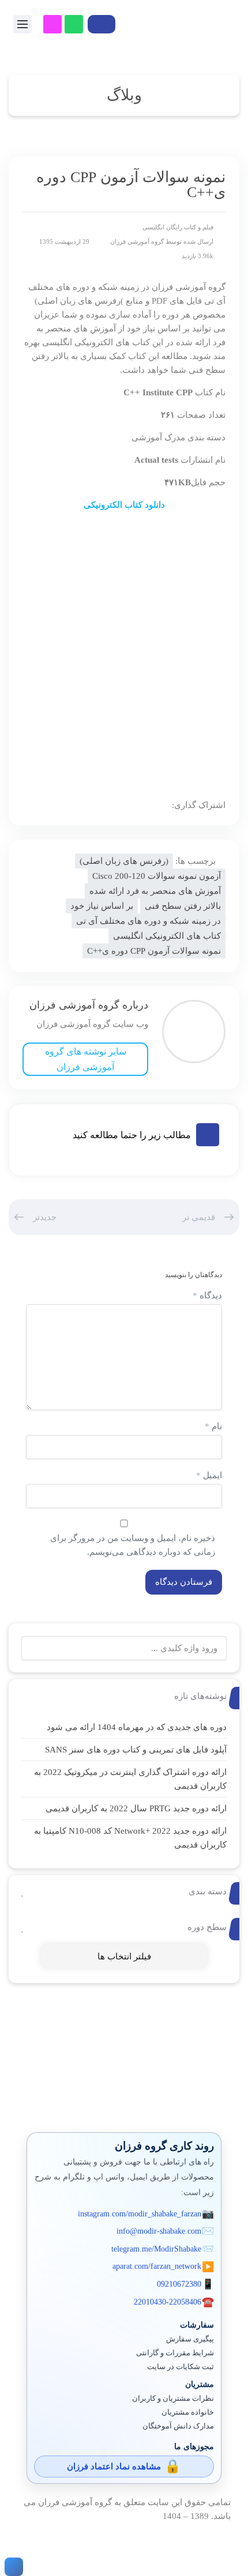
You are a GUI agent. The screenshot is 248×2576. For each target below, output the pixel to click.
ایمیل (209, 1475)
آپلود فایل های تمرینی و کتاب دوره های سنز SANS (136, 1750)
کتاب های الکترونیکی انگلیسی (167, 936)
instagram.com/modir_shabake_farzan (140, 2214)
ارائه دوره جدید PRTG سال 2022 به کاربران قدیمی (136, 1808)
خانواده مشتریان (188, 2412)
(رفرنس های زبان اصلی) (124, 861)
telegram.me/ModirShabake (156, 2249)
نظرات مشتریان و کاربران (173, 2399)
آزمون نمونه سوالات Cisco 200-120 (157, 876)
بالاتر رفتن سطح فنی (183, 906)
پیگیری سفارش (190, 2339)
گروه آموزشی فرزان (137, 241)
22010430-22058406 (168, 2302)
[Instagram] (52, 24)
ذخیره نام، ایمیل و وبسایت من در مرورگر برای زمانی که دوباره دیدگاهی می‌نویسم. (133, 1545)
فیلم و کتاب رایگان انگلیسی (178, 227)
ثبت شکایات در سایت (181, 2367)
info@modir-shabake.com (159, 2231)
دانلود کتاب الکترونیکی (124, 505)
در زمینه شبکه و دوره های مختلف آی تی (149, 921)
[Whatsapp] (74, 24)
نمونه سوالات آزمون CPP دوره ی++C (154, 951)
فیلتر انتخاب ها (124, 1956)
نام (213, 1426)
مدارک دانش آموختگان (178, 2426)
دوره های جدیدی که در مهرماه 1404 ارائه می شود (137, 1727)
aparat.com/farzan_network (157, 2266)
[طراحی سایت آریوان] (12, 2567)
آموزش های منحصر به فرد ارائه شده (155, 891)
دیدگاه (207, 1295)
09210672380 (179, 2284)
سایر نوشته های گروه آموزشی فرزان (86, 1059)
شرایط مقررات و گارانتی (175, 2353)
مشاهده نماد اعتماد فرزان (114, 2467)
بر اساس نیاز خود (102, 906)
